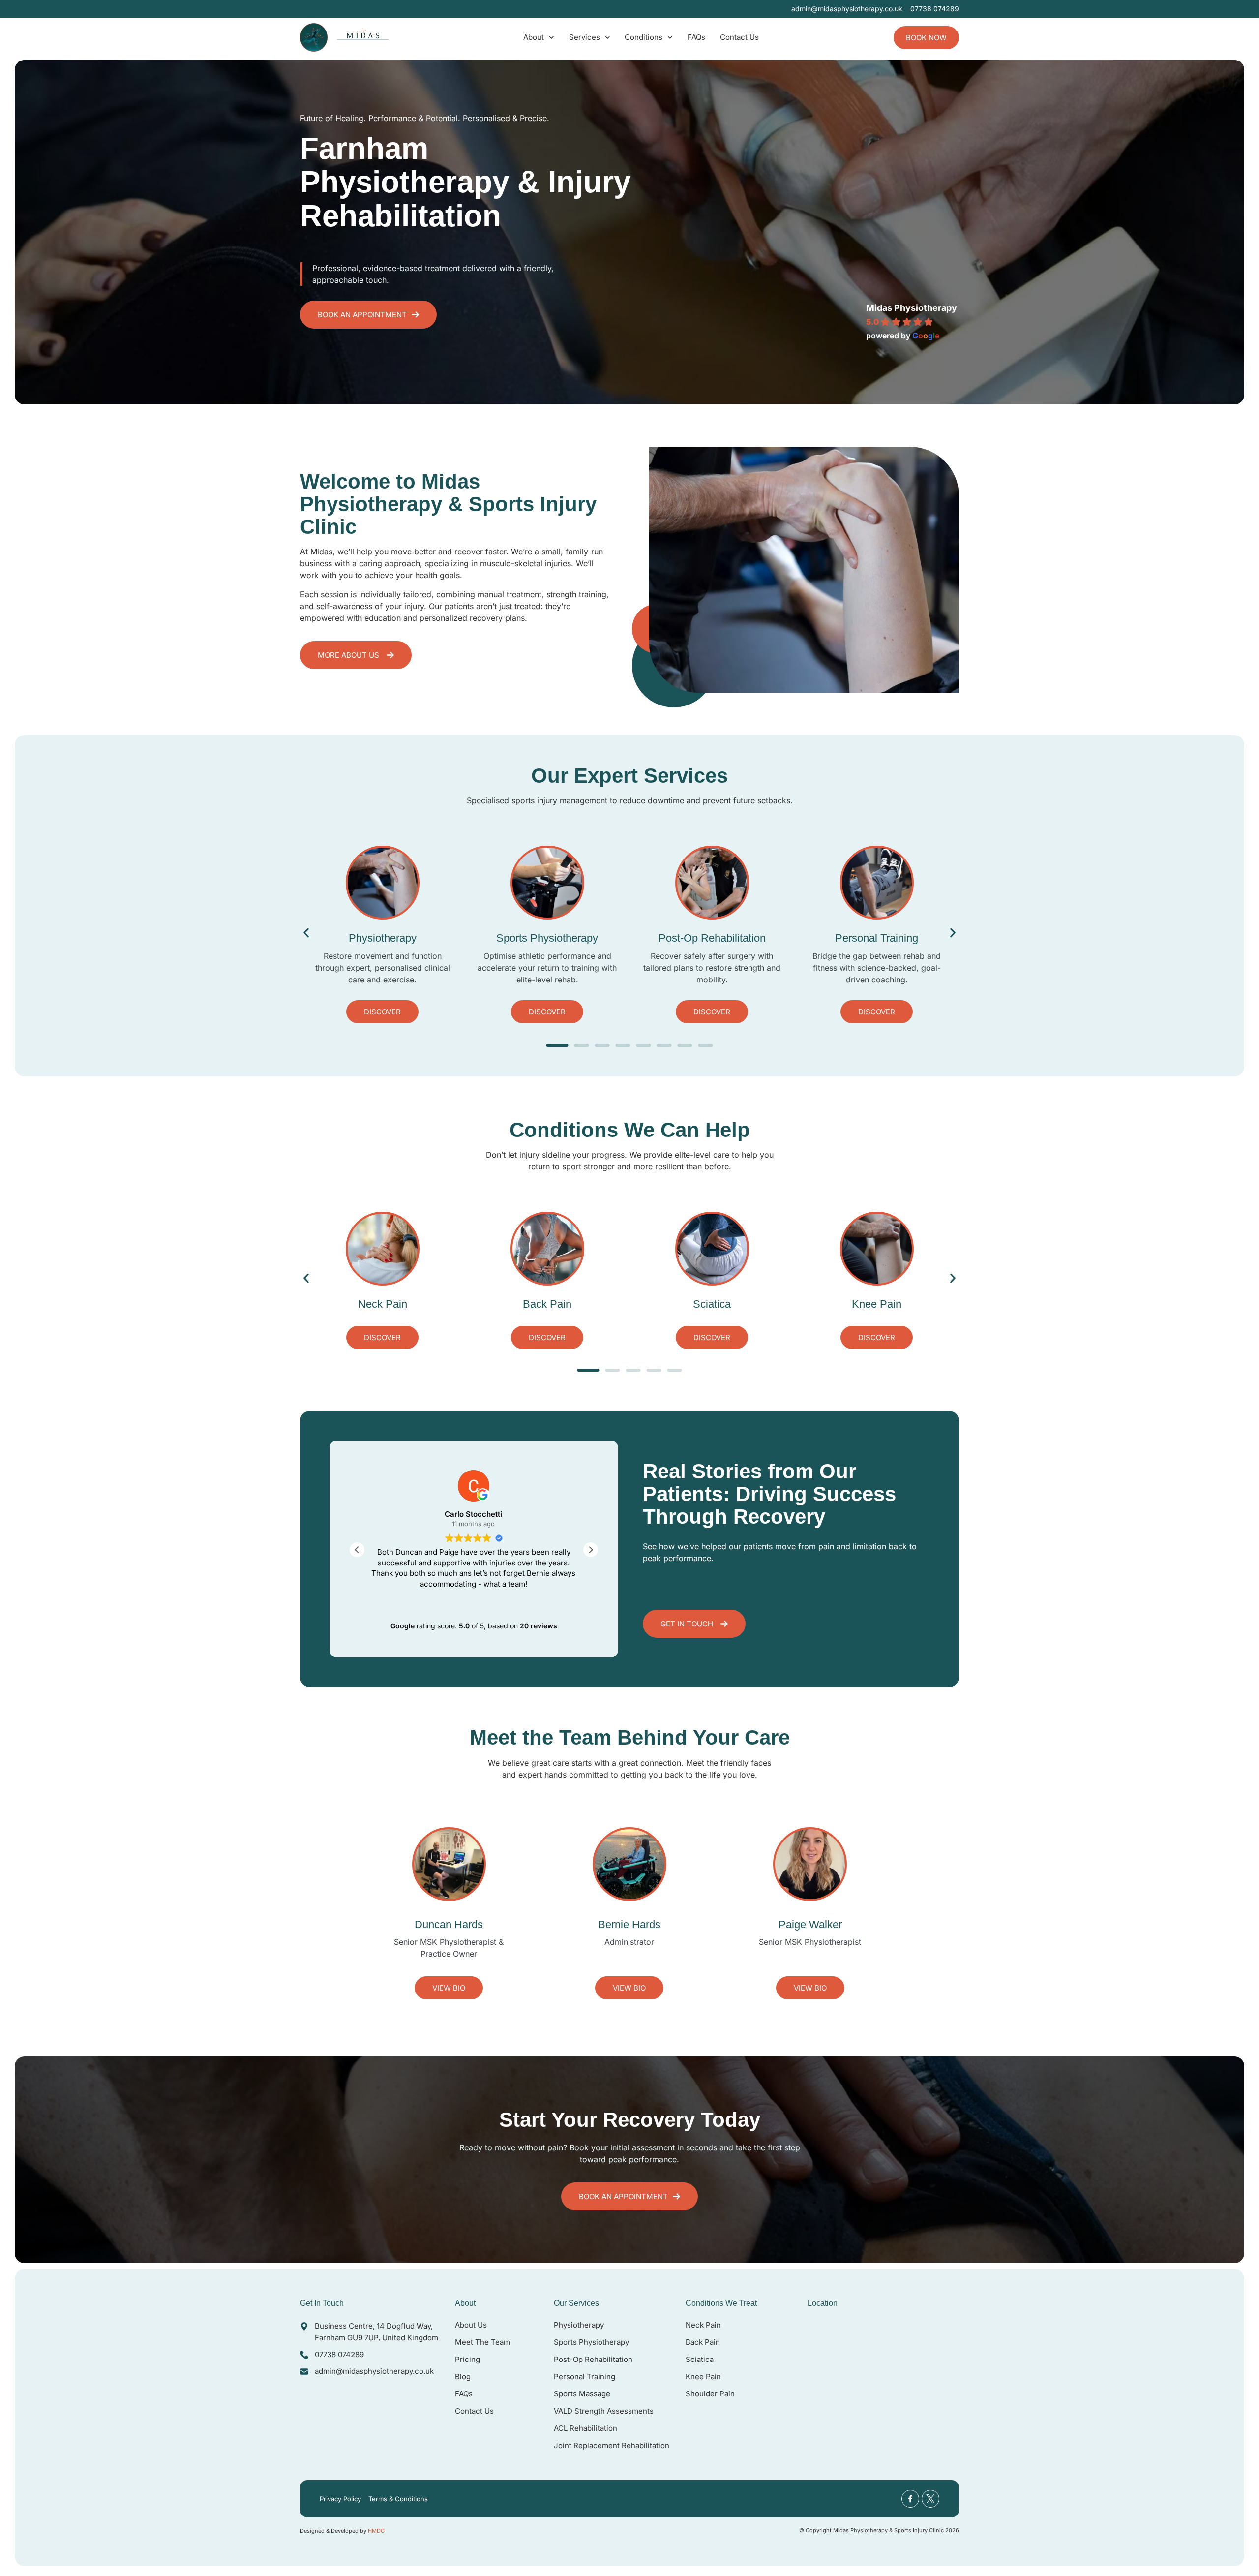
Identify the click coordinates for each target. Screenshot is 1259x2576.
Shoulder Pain (710, 2394)
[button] (306, 933)
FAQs (696, 37)
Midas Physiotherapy (912, 308)
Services (585, 37)
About (534, 37)
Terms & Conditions (398, 2499)
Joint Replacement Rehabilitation (612, 2445)
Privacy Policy (340, 2499)
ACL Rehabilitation (585, 2428)
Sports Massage (582, 2394)
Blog (463, 2377)
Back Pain (703, 2342)
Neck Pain (703, 2325)
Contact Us (739, 37)
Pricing (467, 2359)
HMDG (376, 2531)
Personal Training (585, 2377)
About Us (471, 2325)
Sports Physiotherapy (591, 2342)
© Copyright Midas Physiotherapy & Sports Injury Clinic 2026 (879, 2530)
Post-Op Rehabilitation (593, 2359)
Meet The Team (482, 2342)
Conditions (644, 37)
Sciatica (700, 2359)
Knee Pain (703, 2377)
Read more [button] (474, 1598)
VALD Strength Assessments (604, 2411)
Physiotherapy (579, 2325)
